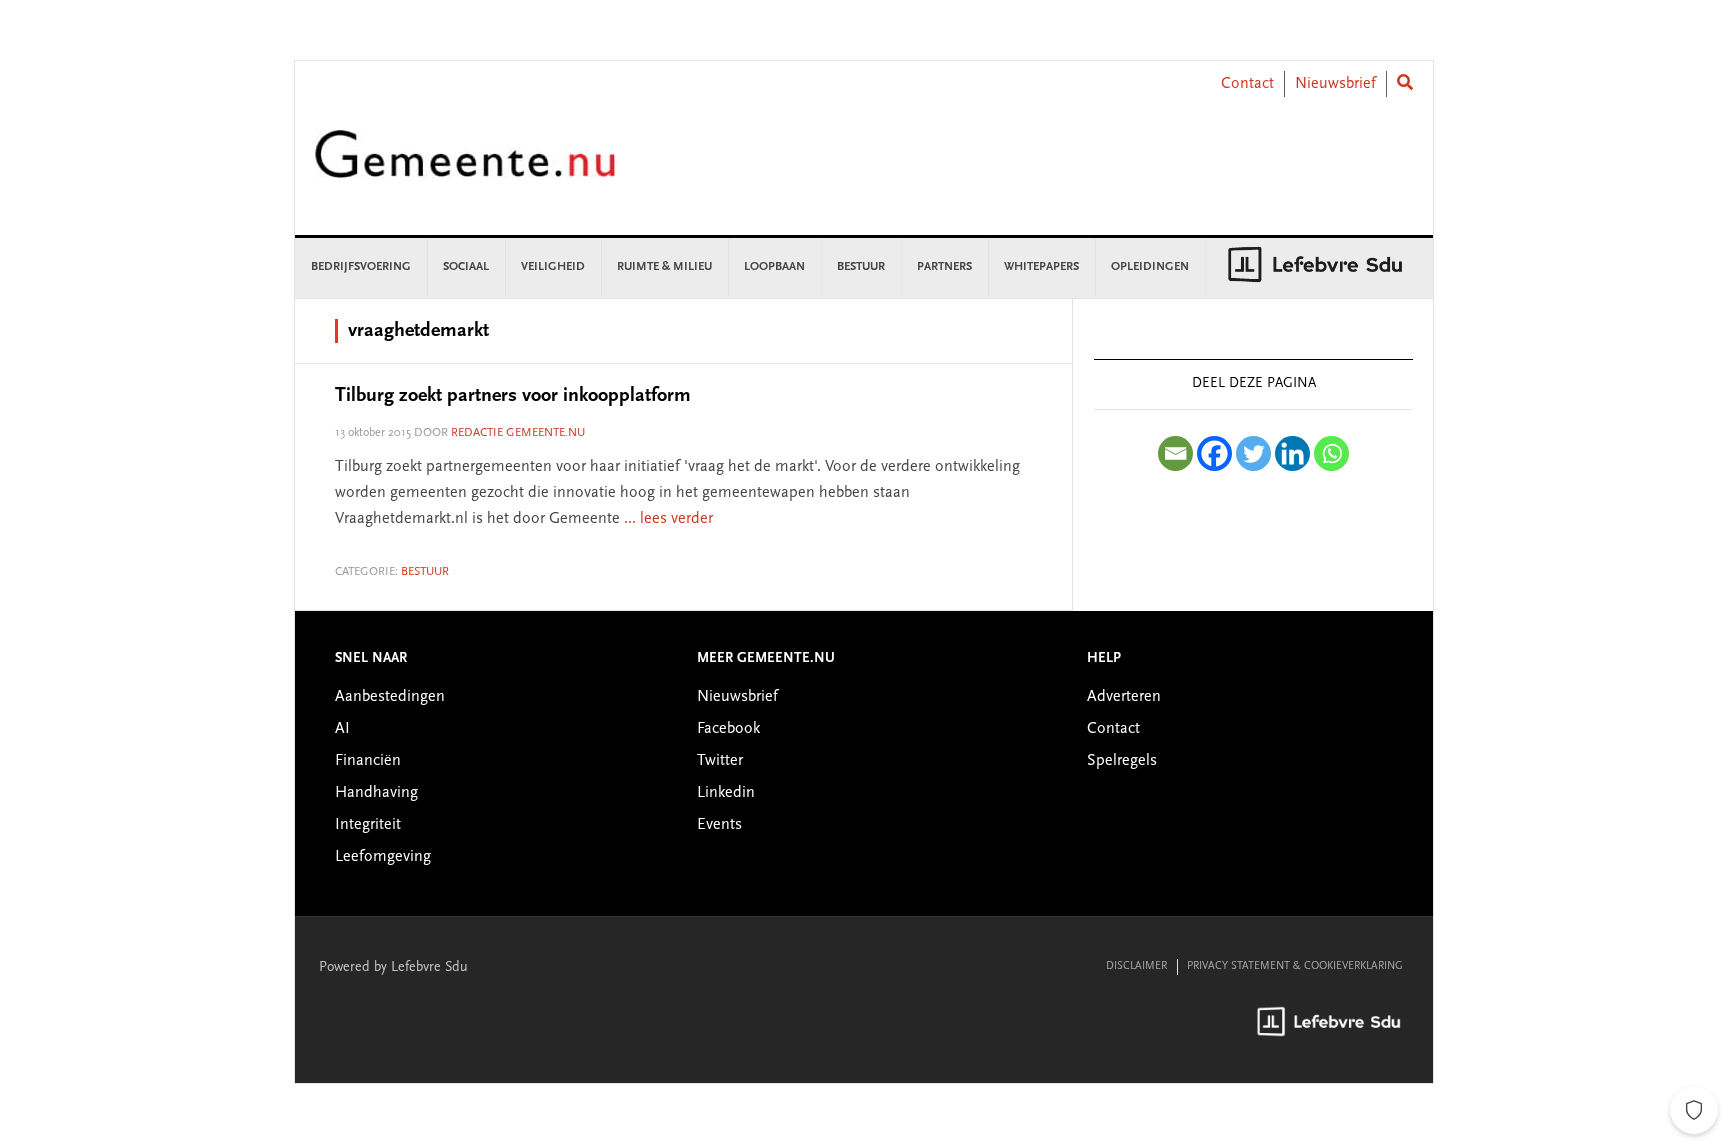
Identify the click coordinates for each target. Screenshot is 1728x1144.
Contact (1247, 84)
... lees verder (668, 519)
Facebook (728, 729)
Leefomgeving (383, 857)
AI (342, 729)
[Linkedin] (1292, 453)
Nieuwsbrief (1335, 84)
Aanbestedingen (390, 697)
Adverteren (1124, 697)
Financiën (368, 761)
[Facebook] (1214, 453)
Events (719, 825)
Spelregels (1122, 761)
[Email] (1175, 453)
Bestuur (425, 572)
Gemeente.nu (465, 167)
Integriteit (368, 825)
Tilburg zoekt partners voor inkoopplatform (513, 396)
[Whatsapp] (1331, 453)
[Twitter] (1253, 453)
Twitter (720, 761)
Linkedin (726, 793)
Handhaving (376, 793)
